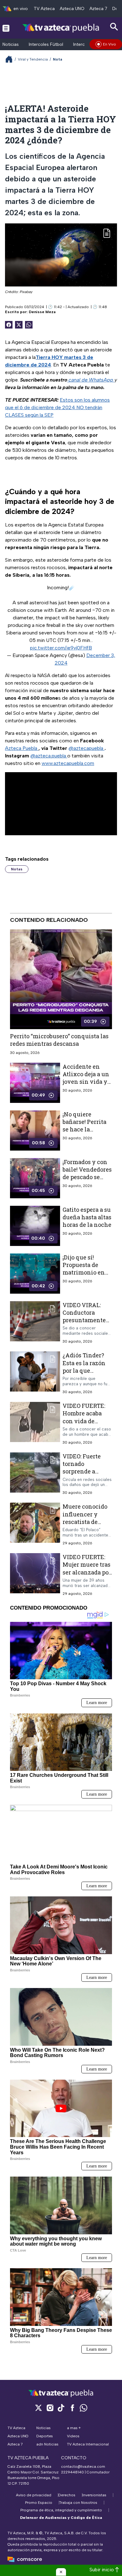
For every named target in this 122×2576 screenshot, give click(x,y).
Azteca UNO (72, 9)
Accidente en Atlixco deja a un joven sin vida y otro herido (86, 1078)
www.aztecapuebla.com (68, 763)
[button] (61, 2572)
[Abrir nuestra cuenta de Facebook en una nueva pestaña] (72, 2408)
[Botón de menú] (6, 28)
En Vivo (109, 44)
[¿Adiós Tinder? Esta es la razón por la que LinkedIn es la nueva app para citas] (35, 1373)
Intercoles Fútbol (46, 44)
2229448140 (72, 2472)
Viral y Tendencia (33, 59)
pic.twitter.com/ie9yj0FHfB (61, 648)
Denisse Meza (42, 312)
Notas (17, 869)
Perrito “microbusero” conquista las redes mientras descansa (59, 1040)
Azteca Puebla (22, 748)
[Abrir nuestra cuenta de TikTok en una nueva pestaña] (61, 2408)
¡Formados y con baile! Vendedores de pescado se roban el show (87, 1173)
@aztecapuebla (86, 748)
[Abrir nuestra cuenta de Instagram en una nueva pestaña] (50, 2408)
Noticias (11, 44)
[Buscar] (114, 27)
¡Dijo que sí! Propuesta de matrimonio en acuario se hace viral (84, 1272)
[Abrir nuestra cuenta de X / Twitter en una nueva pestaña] (38, 2408)
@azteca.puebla (49, 756)
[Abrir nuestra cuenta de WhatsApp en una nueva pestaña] (84, 2408)
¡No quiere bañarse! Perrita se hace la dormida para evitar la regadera (87, 1129)
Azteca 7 (98, 9)
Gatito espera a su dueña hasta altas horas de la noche (87, 1217)
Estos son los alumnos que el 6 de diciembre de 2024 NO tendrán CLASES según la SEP (57, 407)
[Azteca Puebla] (61, 28)
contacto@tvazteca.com (83, 2466)
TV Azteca (44, 9)
